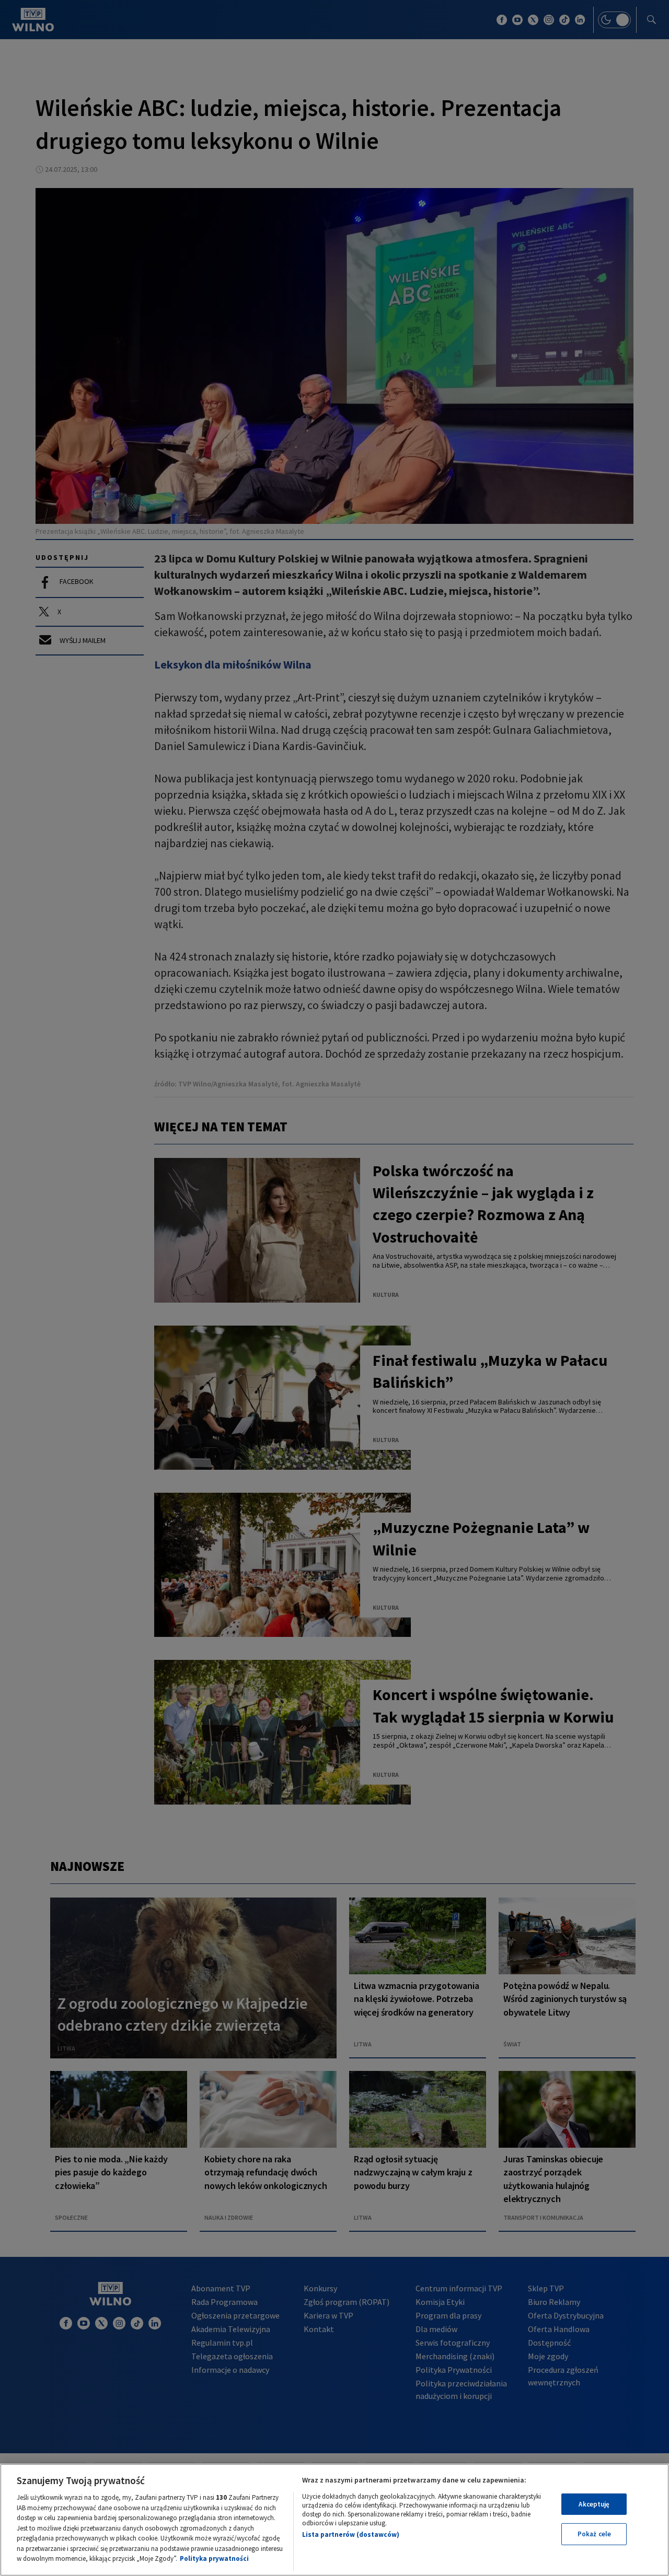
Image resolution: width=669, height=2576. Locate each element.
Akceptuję (594, 2504)
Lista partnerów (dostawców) (351, 2534)
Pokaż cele (594, 2534)
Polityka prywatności (214, 2559)
